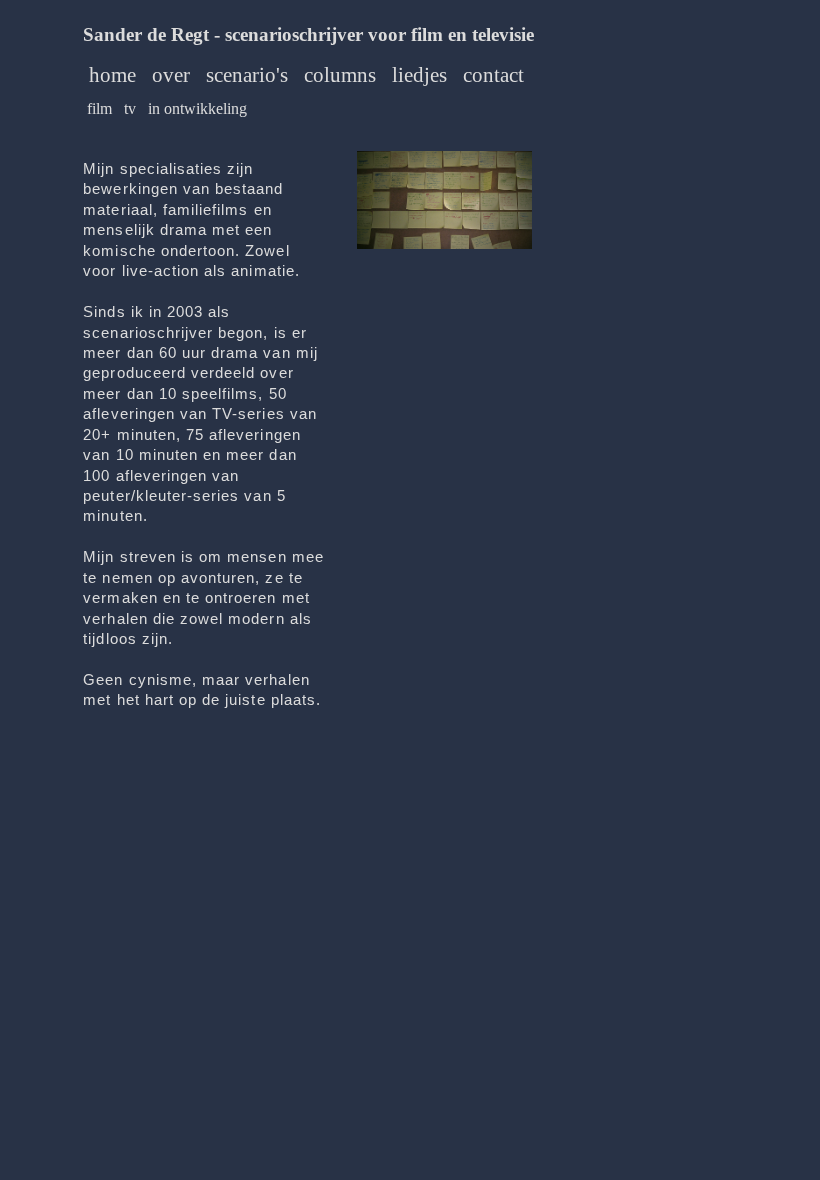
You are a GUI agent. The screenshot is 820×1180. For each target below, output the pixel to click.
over (171, 75)
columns (340, 75)
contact (493, 75)
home (112, 75)
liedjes (419, 75)
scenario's (247, 75)
